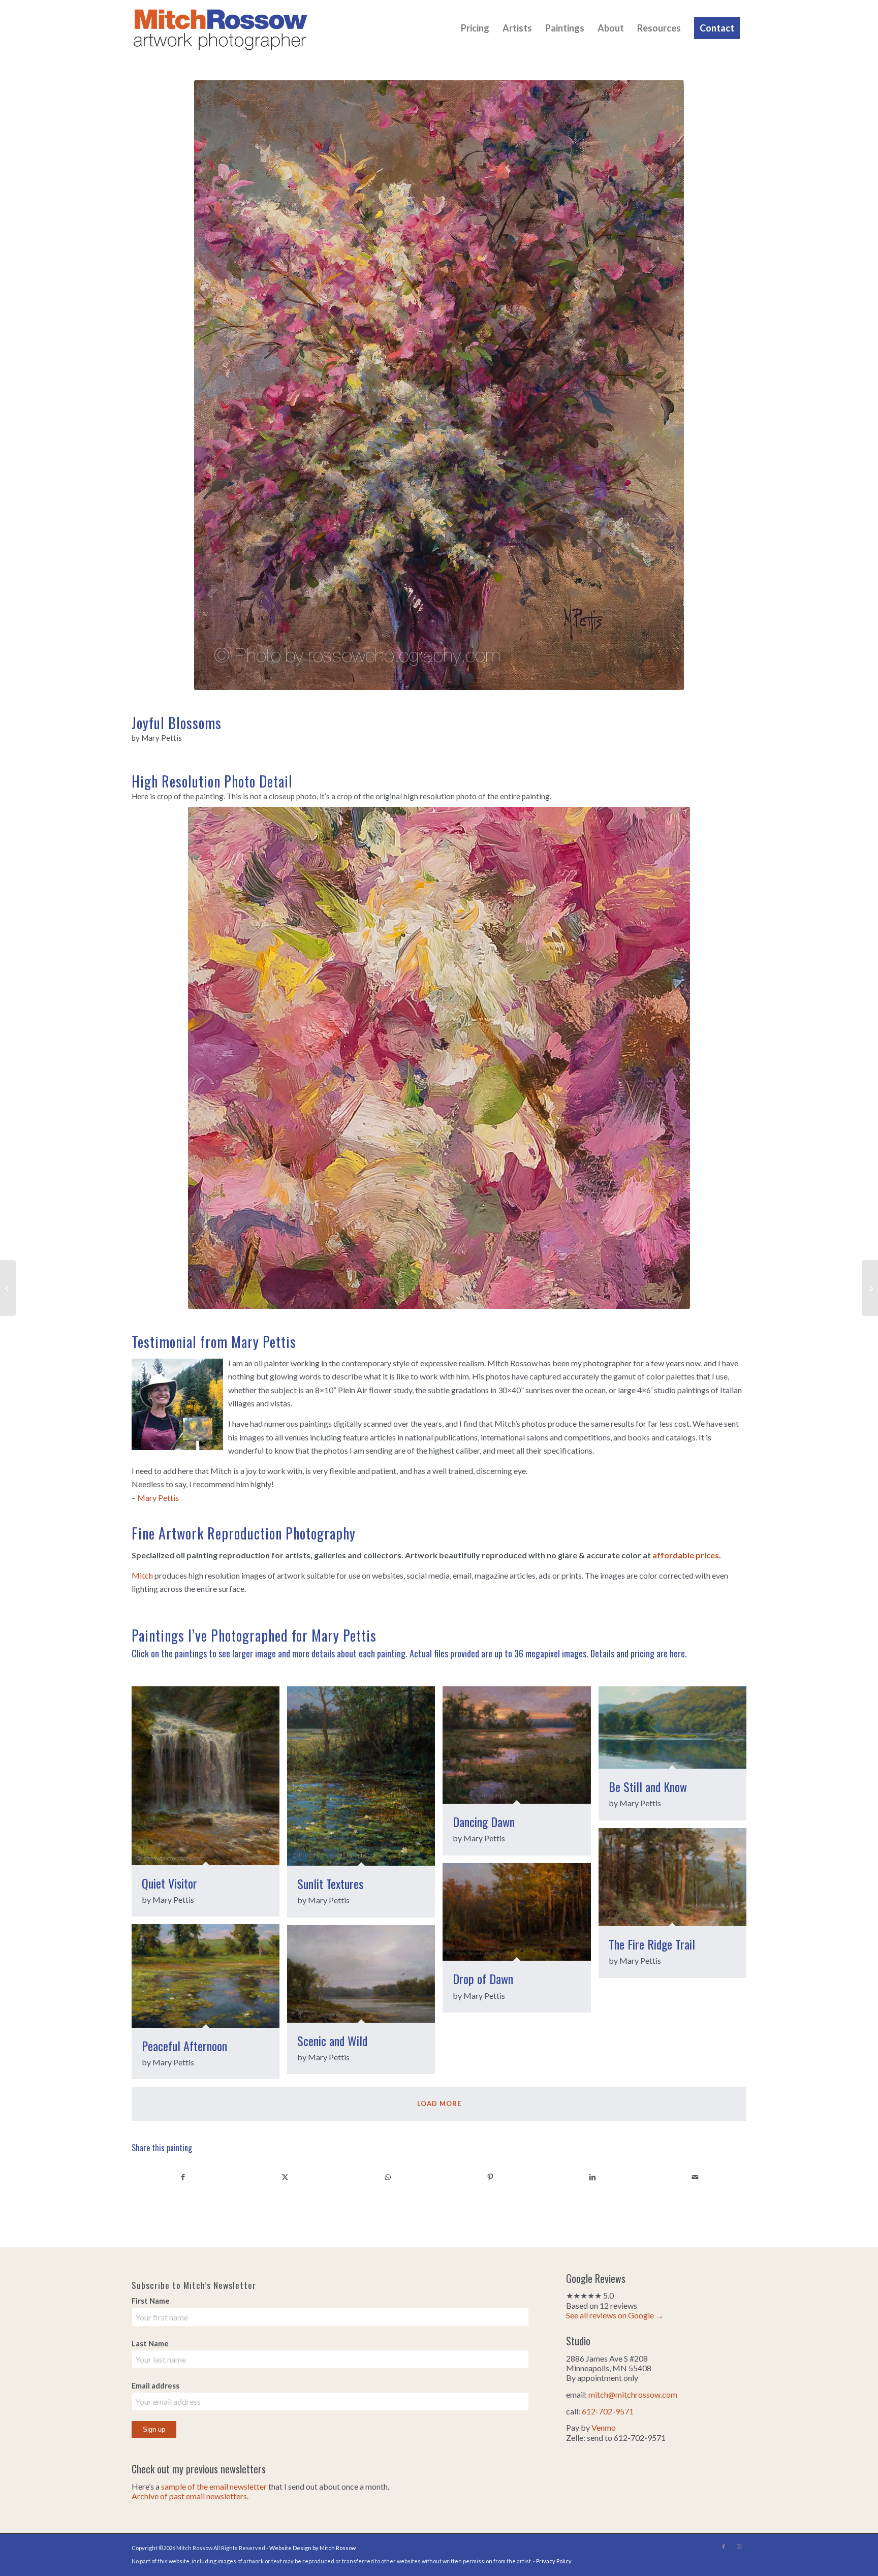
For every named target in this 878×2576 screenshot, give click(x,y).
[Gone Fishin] (8, 1288)
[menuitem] (475, 28)
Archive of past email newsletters (189, 2496)
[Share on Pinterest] (490, 2177)
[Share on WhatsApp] (388, 2177)
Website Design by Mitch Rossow (312, 2548)
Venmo (604, 2427)
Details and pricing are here (638, 1653)
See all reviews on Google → (615, 2315)
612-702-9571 (608, 2411)
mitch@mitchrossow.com (633, 2394)
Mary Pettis (158, 1498)
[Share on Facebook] (183, 2177)
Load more (439, 2103)
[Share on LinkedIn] (593, 2177)
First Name (151, 2301)
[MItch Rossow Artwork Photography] (221, 28)
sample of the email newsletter (214, 2486)
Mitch (142, 1575)
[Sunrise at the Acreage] (870, 1288)
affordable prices (686, 1555)
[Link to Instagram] (739, 2547)
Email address (155, 2385)
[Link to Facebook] (724, 2547)
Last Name (150, 2343)
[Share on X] (286, 2177)
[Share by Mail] (695, 2177)
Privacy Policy (554, 2561)
